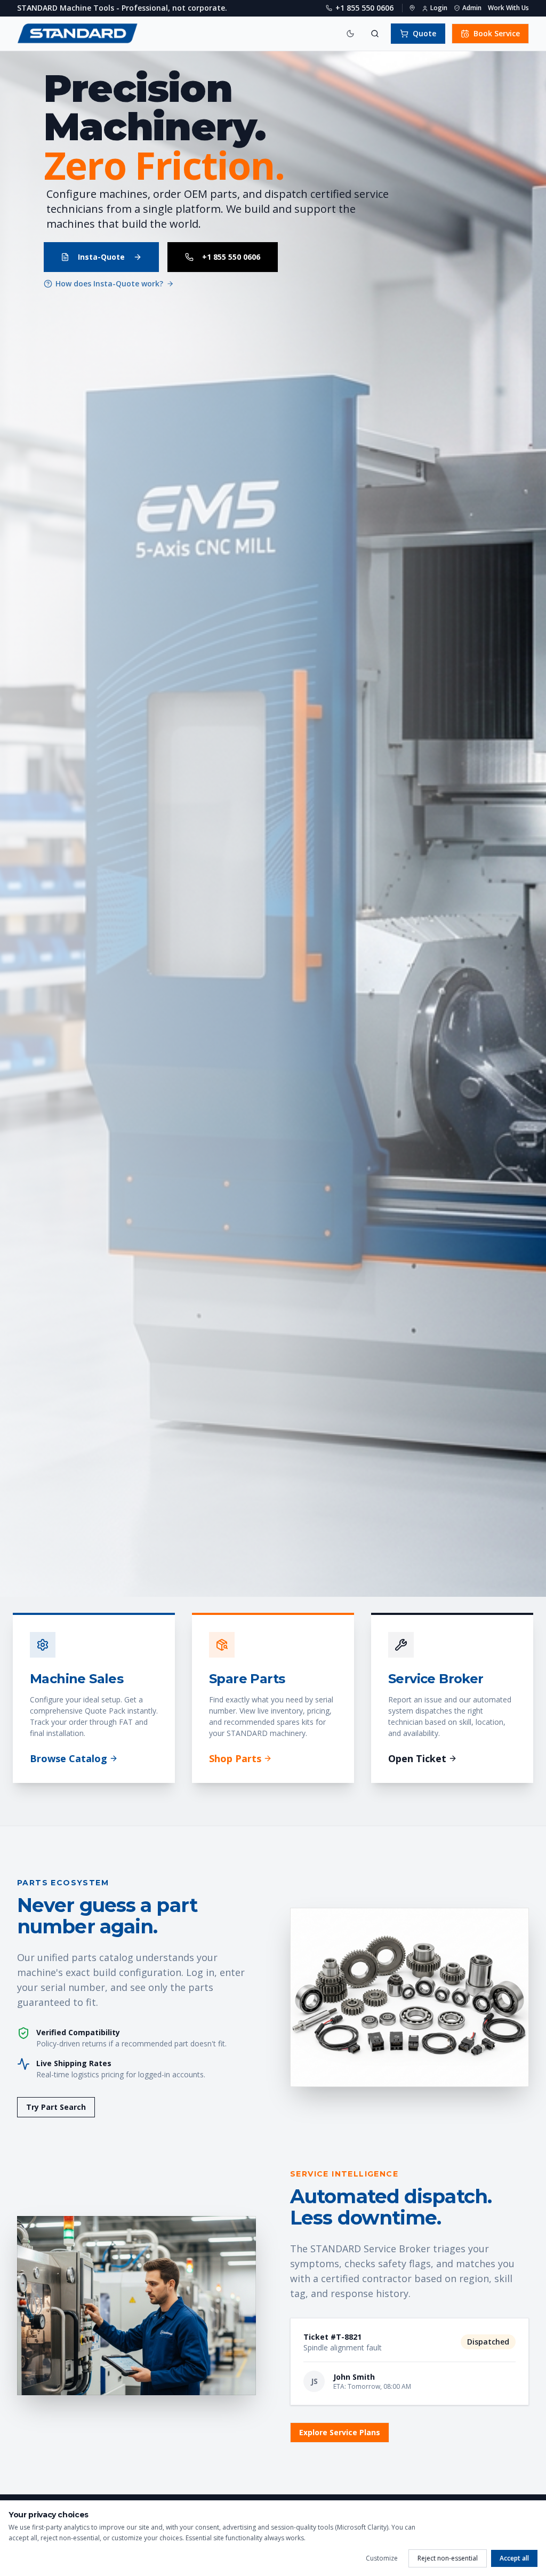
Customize (382, 2558)
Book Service (497, 33)
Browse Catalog (69, 1758)
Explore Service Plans (340, 2432)
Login (439, 8)
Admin (472, 8)
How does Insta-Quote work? (109, 283)
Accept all (514, 2558)
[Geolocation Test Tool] (412, 8)
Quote (424, 33)
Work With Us (508, 8)
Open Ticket (417, 1758)
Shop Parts (235, 1758)
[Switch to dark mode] (350, 34)
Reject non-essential (448, 2558)
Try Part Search (56, 2107)
